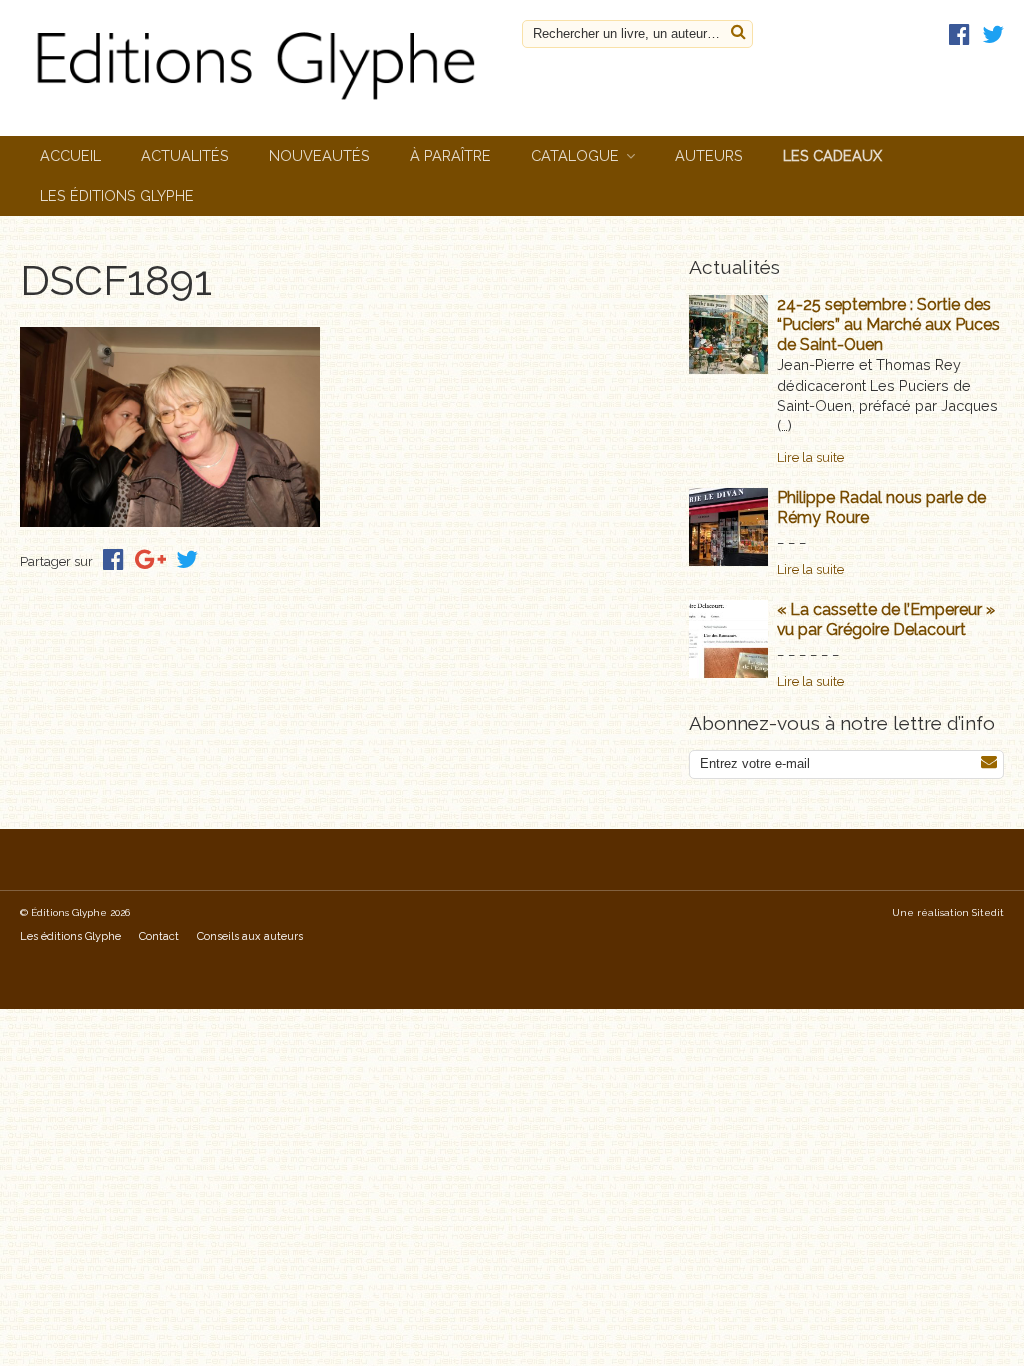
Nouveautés (319, 155)
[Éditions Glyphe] (261, 103)
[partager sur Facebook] (113, 559)
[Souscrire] (989, 762)
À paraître (450, 155)
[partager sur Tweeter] (187, 559)
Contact (159, 936)
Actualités (185, 155)
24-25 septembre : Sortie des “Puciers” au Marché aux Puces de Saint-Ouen (888, 324)
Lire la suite (810, 457)
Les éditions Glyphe (117, 195)
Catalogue (575, 155)
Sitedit (988, 912)
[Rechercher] (738, 32)
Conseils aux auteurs (250, 936)
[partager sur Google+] (150, 559)
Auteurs (709, 155)
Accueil (70, 155)
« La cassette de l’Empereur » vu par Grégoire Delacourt (886, 619)
